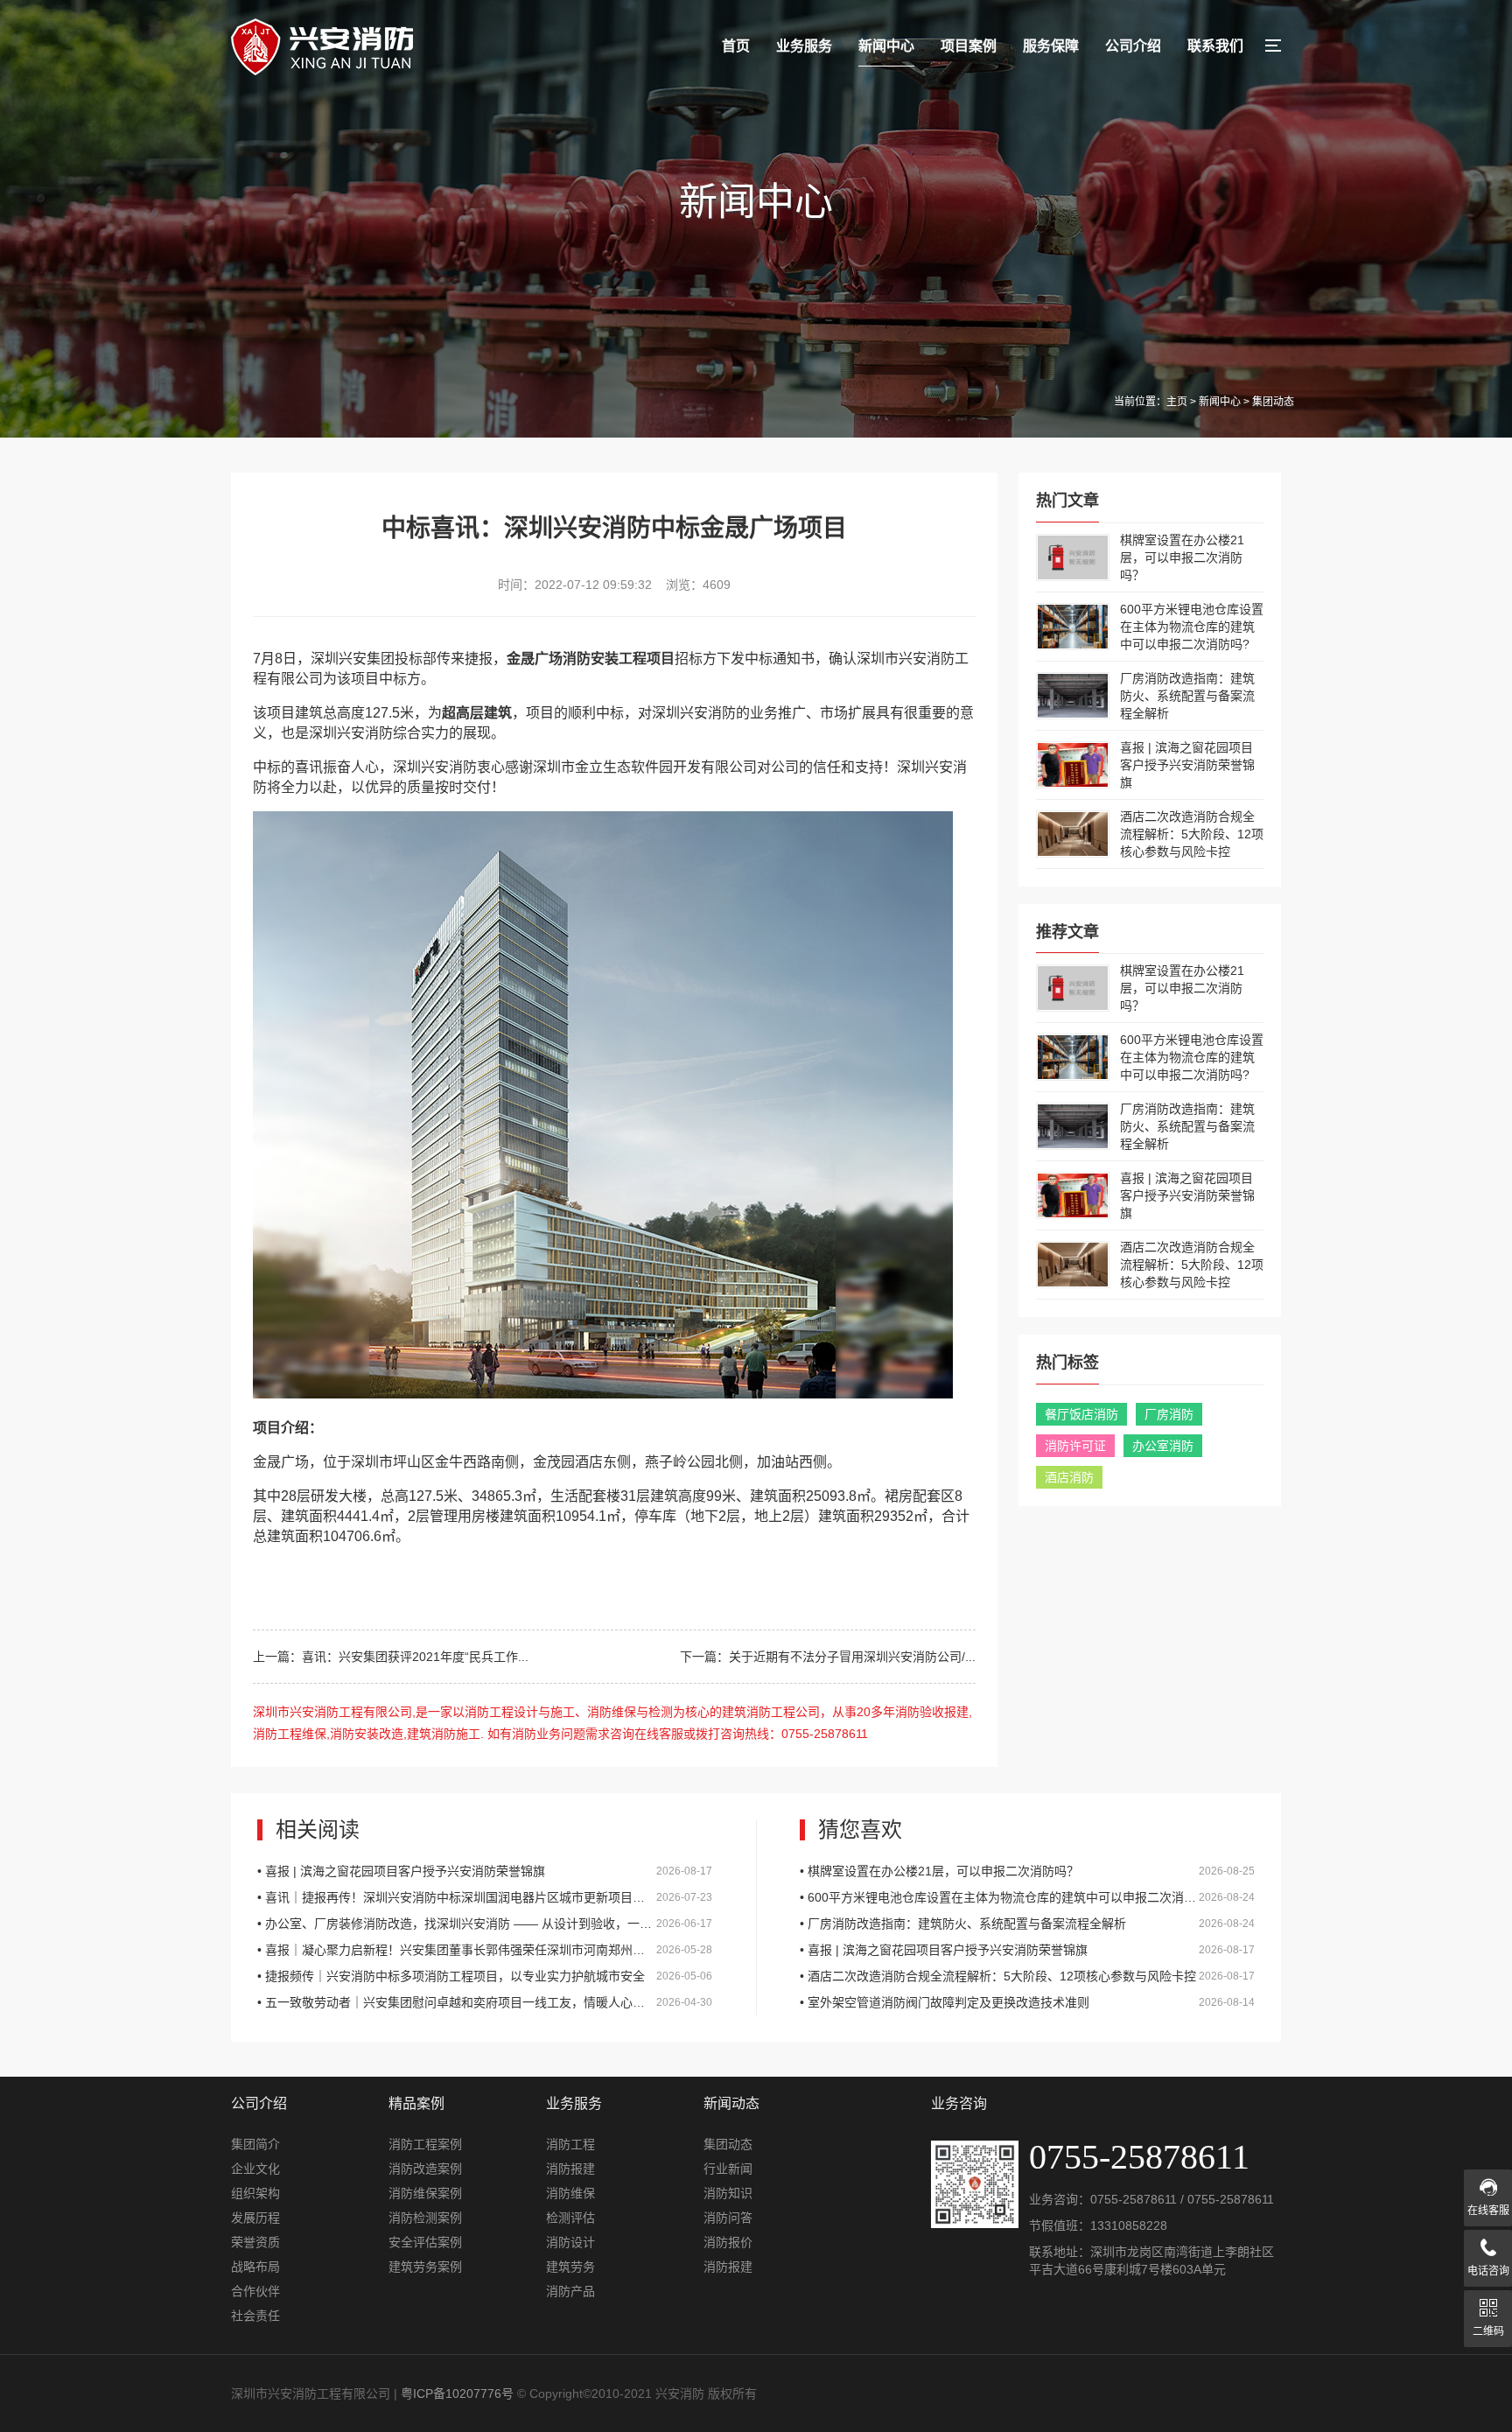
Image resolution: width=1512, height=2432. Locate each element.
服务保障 (1051, 46)
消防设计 (570, 2242)
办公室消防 (1163, 1446)
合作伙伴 (255, 2291)
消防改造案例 (425, 2169)
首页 (736, 46)
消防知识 (728, 2193)
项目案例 (969, 46)
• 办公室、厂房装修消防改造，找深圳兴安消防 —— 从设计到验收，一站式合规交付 (485, 1924)
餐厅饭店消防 (1081, 1414)
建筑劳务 (570, 2267)
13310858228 (1129, 2225)
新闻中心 (886, 46)
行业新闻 (728, 2169)
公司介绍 (1133, 46)
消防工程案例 (425, 2144)
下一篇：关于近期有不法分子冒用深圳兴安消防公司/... (828, 1657)
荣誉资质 (255, 2242)
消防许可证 (1075, 1446)
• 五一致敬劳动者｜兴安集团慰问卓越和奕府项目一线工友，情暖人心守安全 (485, 2002)
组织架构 (255, 2193)
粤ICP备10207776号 (457, 2393)
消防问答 (728, 2218)
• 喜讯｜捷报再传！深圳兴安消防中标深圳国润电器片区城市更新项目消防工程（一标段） (485, 1897)
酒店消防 (1069, 1477)
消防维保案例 (425, 2193)
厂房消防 (1169, 1414)
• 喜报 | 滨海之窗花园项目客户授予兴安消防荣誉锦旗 (485, 1871)
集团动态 (728, 2144)
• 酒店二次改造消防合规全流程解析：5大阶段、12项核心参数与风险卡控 (1027, 1976)
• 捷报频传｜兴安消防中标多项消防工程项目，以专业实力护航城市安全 (485, 1976)
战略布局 (255, 2267)
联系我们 (1215, 46)
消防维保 (570, 2193)
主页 (1177, 402)
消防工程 (570, 2144)
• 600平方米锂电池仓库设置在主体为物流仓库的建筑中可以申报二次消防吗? (1027, 1897)
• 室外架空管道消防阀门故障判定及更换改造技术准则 (1027, 2002)
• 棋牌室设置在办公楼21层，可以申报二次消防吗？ (1027, 1871)
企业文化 (255, 2169)
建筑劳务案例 (425, 2267)
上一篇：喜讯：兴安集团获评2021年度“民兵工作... (391, 1657)
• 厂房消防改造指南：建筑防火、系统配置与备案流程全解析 (1027, 1924)
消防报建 (570, 2169)
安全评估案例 (425, 2242)
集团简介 (255, 2144)
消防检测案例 (425, 2218)
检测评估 (570, 2218)
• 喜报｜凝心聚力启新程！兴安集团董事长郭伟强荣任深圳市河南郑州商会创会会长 (485, 1950)
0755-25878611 (1134, 2199)
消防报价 (728, 2242)
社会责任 (255, 2316)
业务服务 (804, 46)
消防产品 (570, 2291)
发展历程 (255, 2218)
